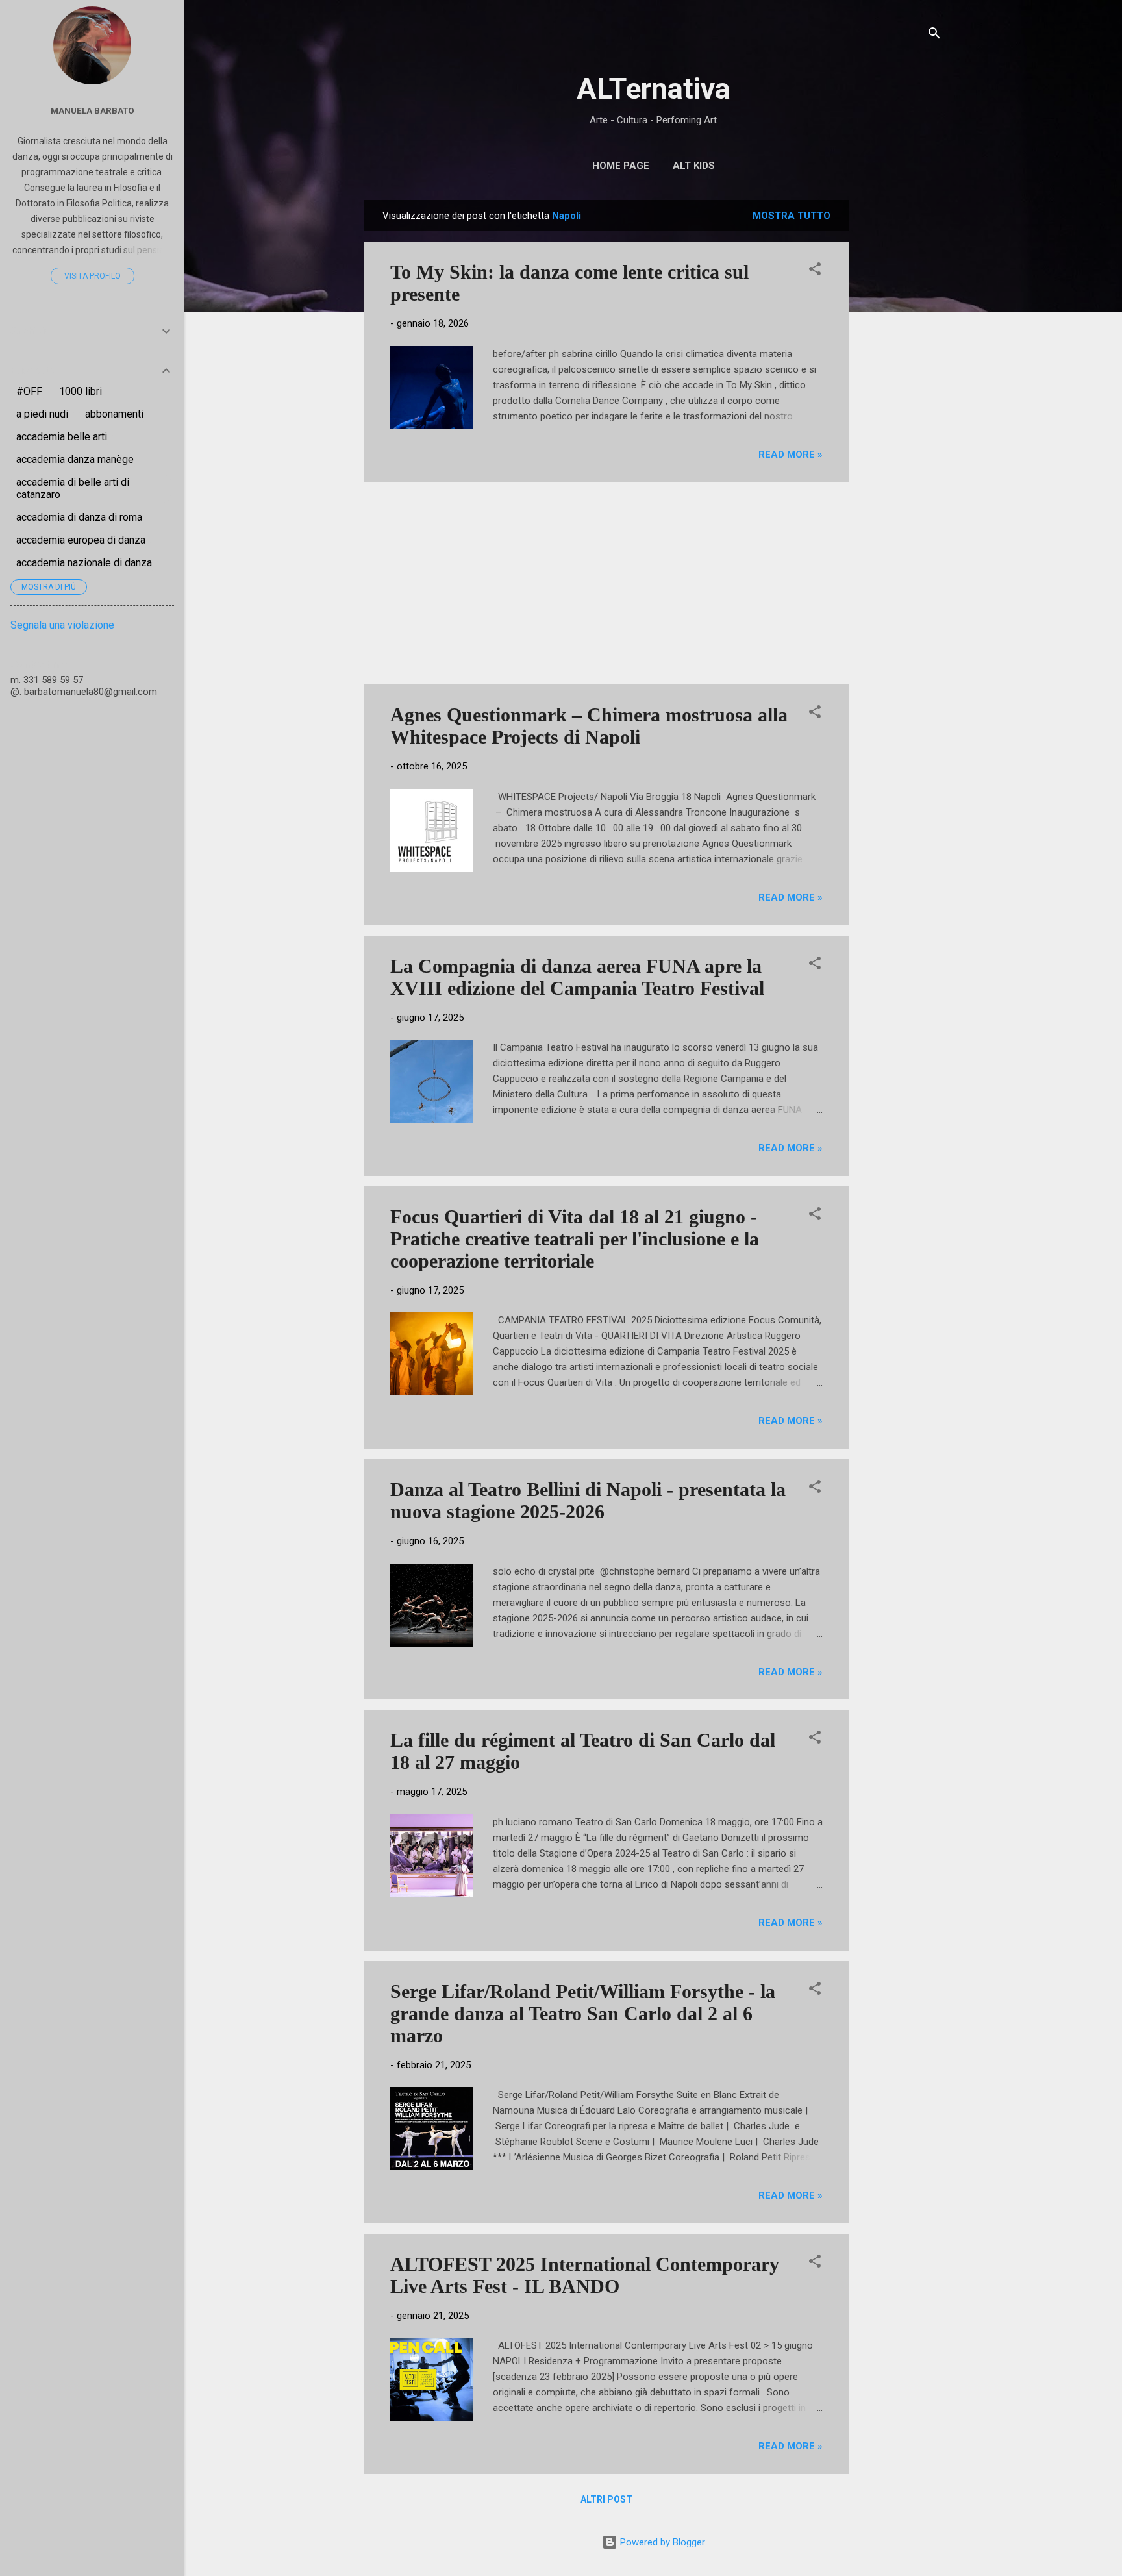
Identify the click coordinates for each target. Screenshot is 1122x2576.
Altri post (606, 2499)
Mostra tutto (792, 216)
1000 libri (81, 391)
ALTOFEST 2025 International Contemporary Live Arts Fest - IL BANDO (585, 2275)
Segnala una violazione (62, 625)
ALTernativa (654, 89)
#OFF (29, 391)
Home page (621, 166)
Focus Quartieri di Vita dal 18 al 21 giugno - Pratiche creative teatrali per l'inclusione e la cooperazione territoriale (575, 1239)
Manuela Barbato (93, 110)
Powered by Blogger (661, 2542)
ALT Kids (694, 166)
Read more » (791, 455)
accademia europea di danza (81, 540)
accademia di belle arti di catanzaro (73, 488)
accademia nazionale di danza (84, 563)
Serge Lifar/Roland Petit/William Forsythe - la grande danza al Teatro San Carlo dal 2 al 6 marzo (583, 2013)
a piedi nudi (42, 414)
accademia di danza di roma (79, 517)
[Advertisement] (901, 395)
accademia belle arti (62, 437)
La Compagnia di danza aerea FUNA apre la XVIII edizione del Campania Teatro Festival (577, 977)
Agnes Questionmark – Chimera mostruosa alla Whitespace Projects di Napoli (589, 726)
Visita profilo (93, 276)
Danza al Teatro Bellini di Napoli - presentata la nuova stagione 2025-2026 (588, 1500)
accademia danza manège (75, 459)
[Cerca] (934, 35)
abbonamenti (114, 414)
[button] (815, 271)
